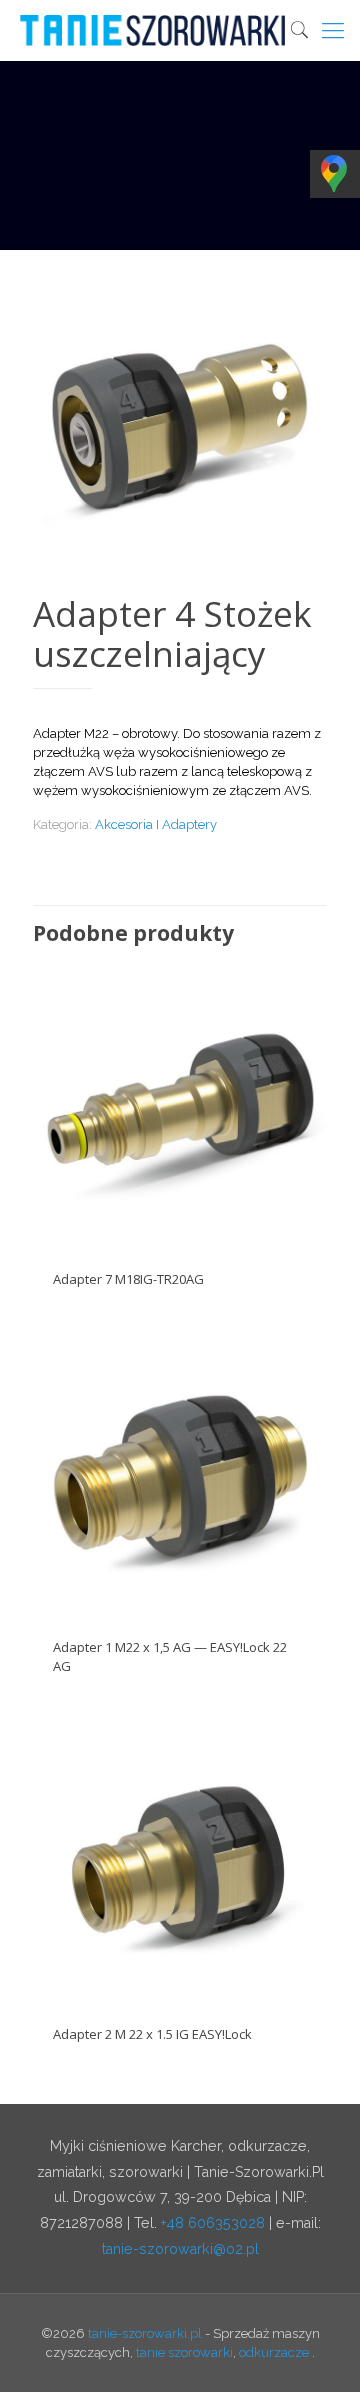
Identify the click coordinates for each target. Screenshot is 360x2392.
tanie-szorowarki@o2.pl (180, 2249)
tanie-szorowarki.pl (145, 2333)
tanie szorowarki (184, 2352)
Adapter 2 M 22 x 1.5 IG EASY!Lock (152, 2034)
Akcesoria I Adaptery (156, 824)
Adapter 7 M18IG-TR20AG (128, 1279)
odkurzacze (274, 2352)
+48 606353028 (213, 2223)
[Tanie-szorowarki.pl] (187, 30)
